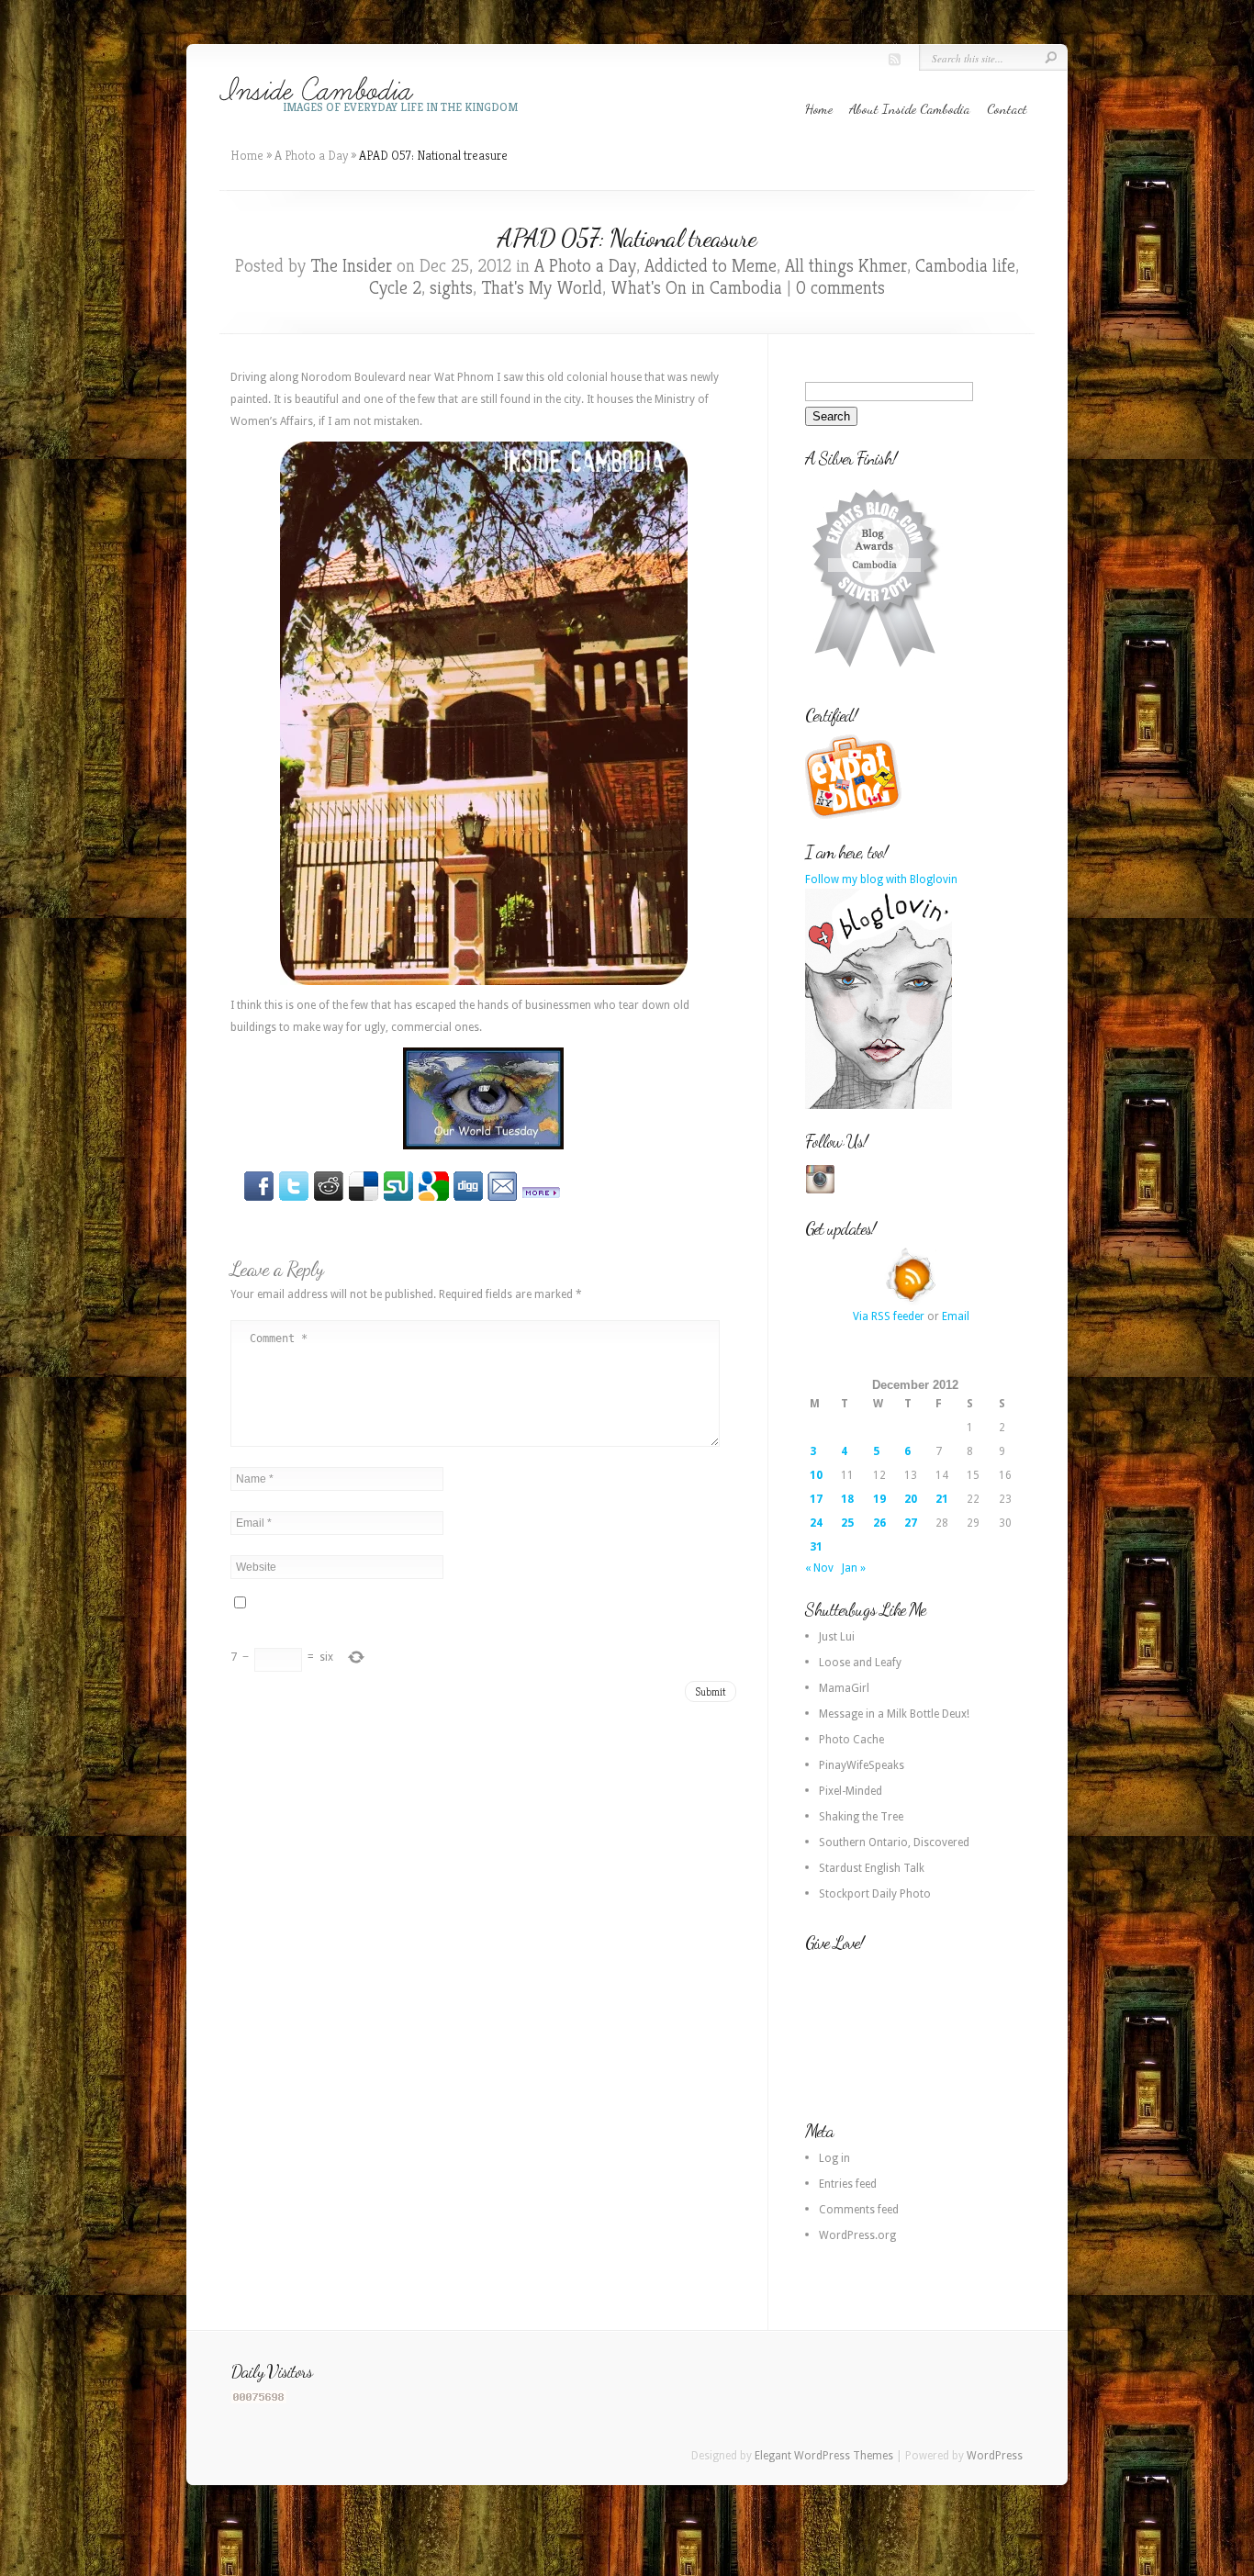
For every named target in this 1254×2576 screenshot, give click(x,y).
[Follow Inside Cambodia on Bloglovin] (879, 1105)
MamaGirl (844, 1688)
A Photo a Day (311, 155)
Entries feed (848, 2184)
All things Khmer (846, 266)
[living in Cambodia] (856, 816)
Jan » (854, 1568)
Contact (1007, 108)
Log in (834, 2158)
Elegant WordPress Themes (824, 2456)
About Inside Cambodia (910, 108)
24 (816, 1523)
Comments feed (859, 2210)
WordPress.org (857, 2235)
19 (879, 1499)
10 (816, 1475)
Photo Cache (851, 1740)
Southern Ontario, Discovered (894, 1842)
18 (847, 1499)
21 (942, 1499)
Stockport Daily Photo (875, 1894)
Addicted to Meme (711, 266)
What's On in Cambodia (696, 288)
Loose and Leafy (860, 1663)
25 (847, 1523)
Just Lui (837, 1637)
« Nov (819, 1568)
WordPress (995, 2456)
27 (911, 1523)
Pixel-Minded (851, 1791)
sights (451, 288)
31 (816, 1547)
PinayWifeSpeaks (862, 1765)
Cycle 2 (395, 288)
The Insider (351, 266)
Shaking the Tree (861, 1817)
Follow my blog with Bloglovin (881, 879)
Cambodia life (965, 266)
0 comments (840, 288)
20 (911, 1499)
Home (819, 108)
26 (879, 1523)
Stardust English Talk (872, 1868)
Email (956, 1316)
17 (816, 1499)
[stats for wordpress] (259, 2400)
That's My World (542, 288)
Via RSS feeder (889, 1316)
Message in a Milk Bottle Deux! (894, 1714)
